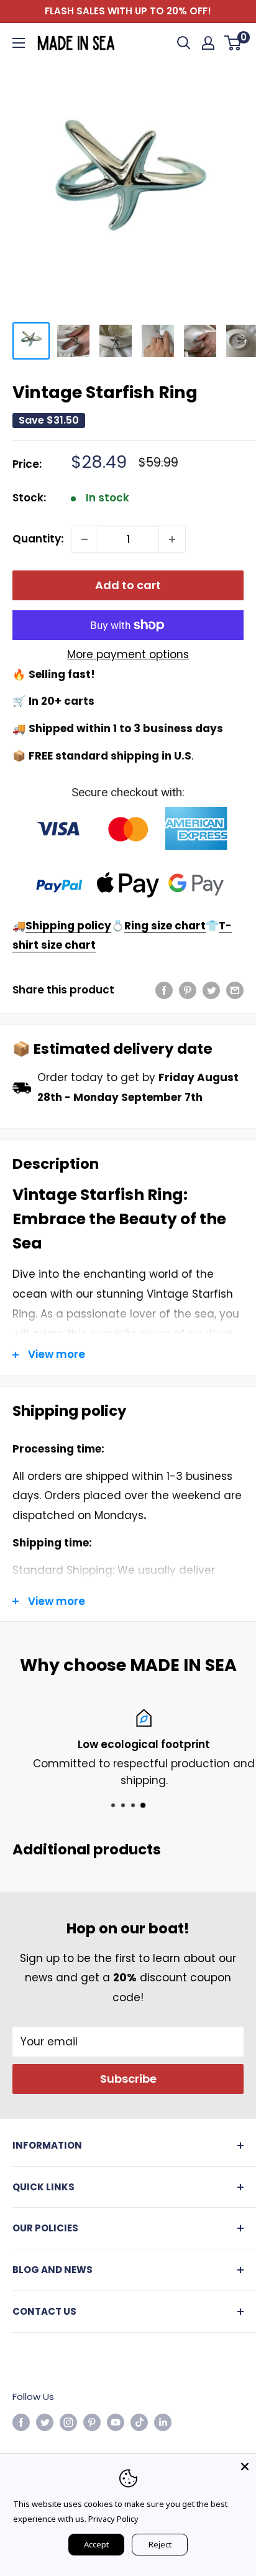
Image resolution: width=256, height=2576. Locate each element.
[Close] (245, 2465)
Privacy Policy (113, 2519)
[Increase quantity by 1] (172, 539)
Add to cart (128, 585)
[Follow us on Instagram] (68, 2422)
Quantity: (38, 539)
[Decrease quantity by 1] (85, 539)
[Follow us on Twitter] (45, 2422)
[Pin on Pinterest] (188, 990)
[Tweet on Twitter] (211, 990)
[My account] (208, 43)
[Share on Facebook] (164, 990)
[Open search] (184, 43)
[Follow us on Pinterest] (92, 2422)
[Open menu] (19, 43)
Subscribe (128, 2079)
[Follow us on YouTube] (116, 2422)
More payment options (128, 654)
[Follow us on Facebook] (21, 2422)
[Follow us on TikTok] (139, 2422)
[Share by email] (235, 990)
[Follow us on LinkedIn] (163, 2422)
